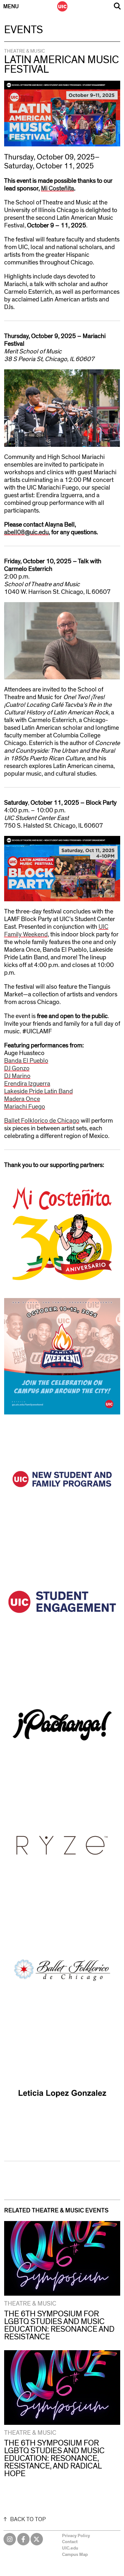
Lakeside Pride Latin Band (38, 1091)
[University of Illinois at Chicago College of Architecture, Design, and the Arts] (62, 6)
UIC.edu (70, 2548)
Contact (70, 2542)
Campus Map (75, 2555)
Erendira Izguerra (27, 1084)
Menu (11, 7)
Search (117, 6)
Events (24, 30)
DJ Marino (17, 1076)
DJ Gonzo (17, 1068)
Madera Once (22, 1099)
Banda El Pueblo (26, 1061)
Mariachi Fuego (25, 1107)
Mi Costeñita (58, 188)
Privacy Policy (76, 2536)
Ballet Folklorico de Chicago (42, 1121)
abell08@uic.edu (26, 532)
